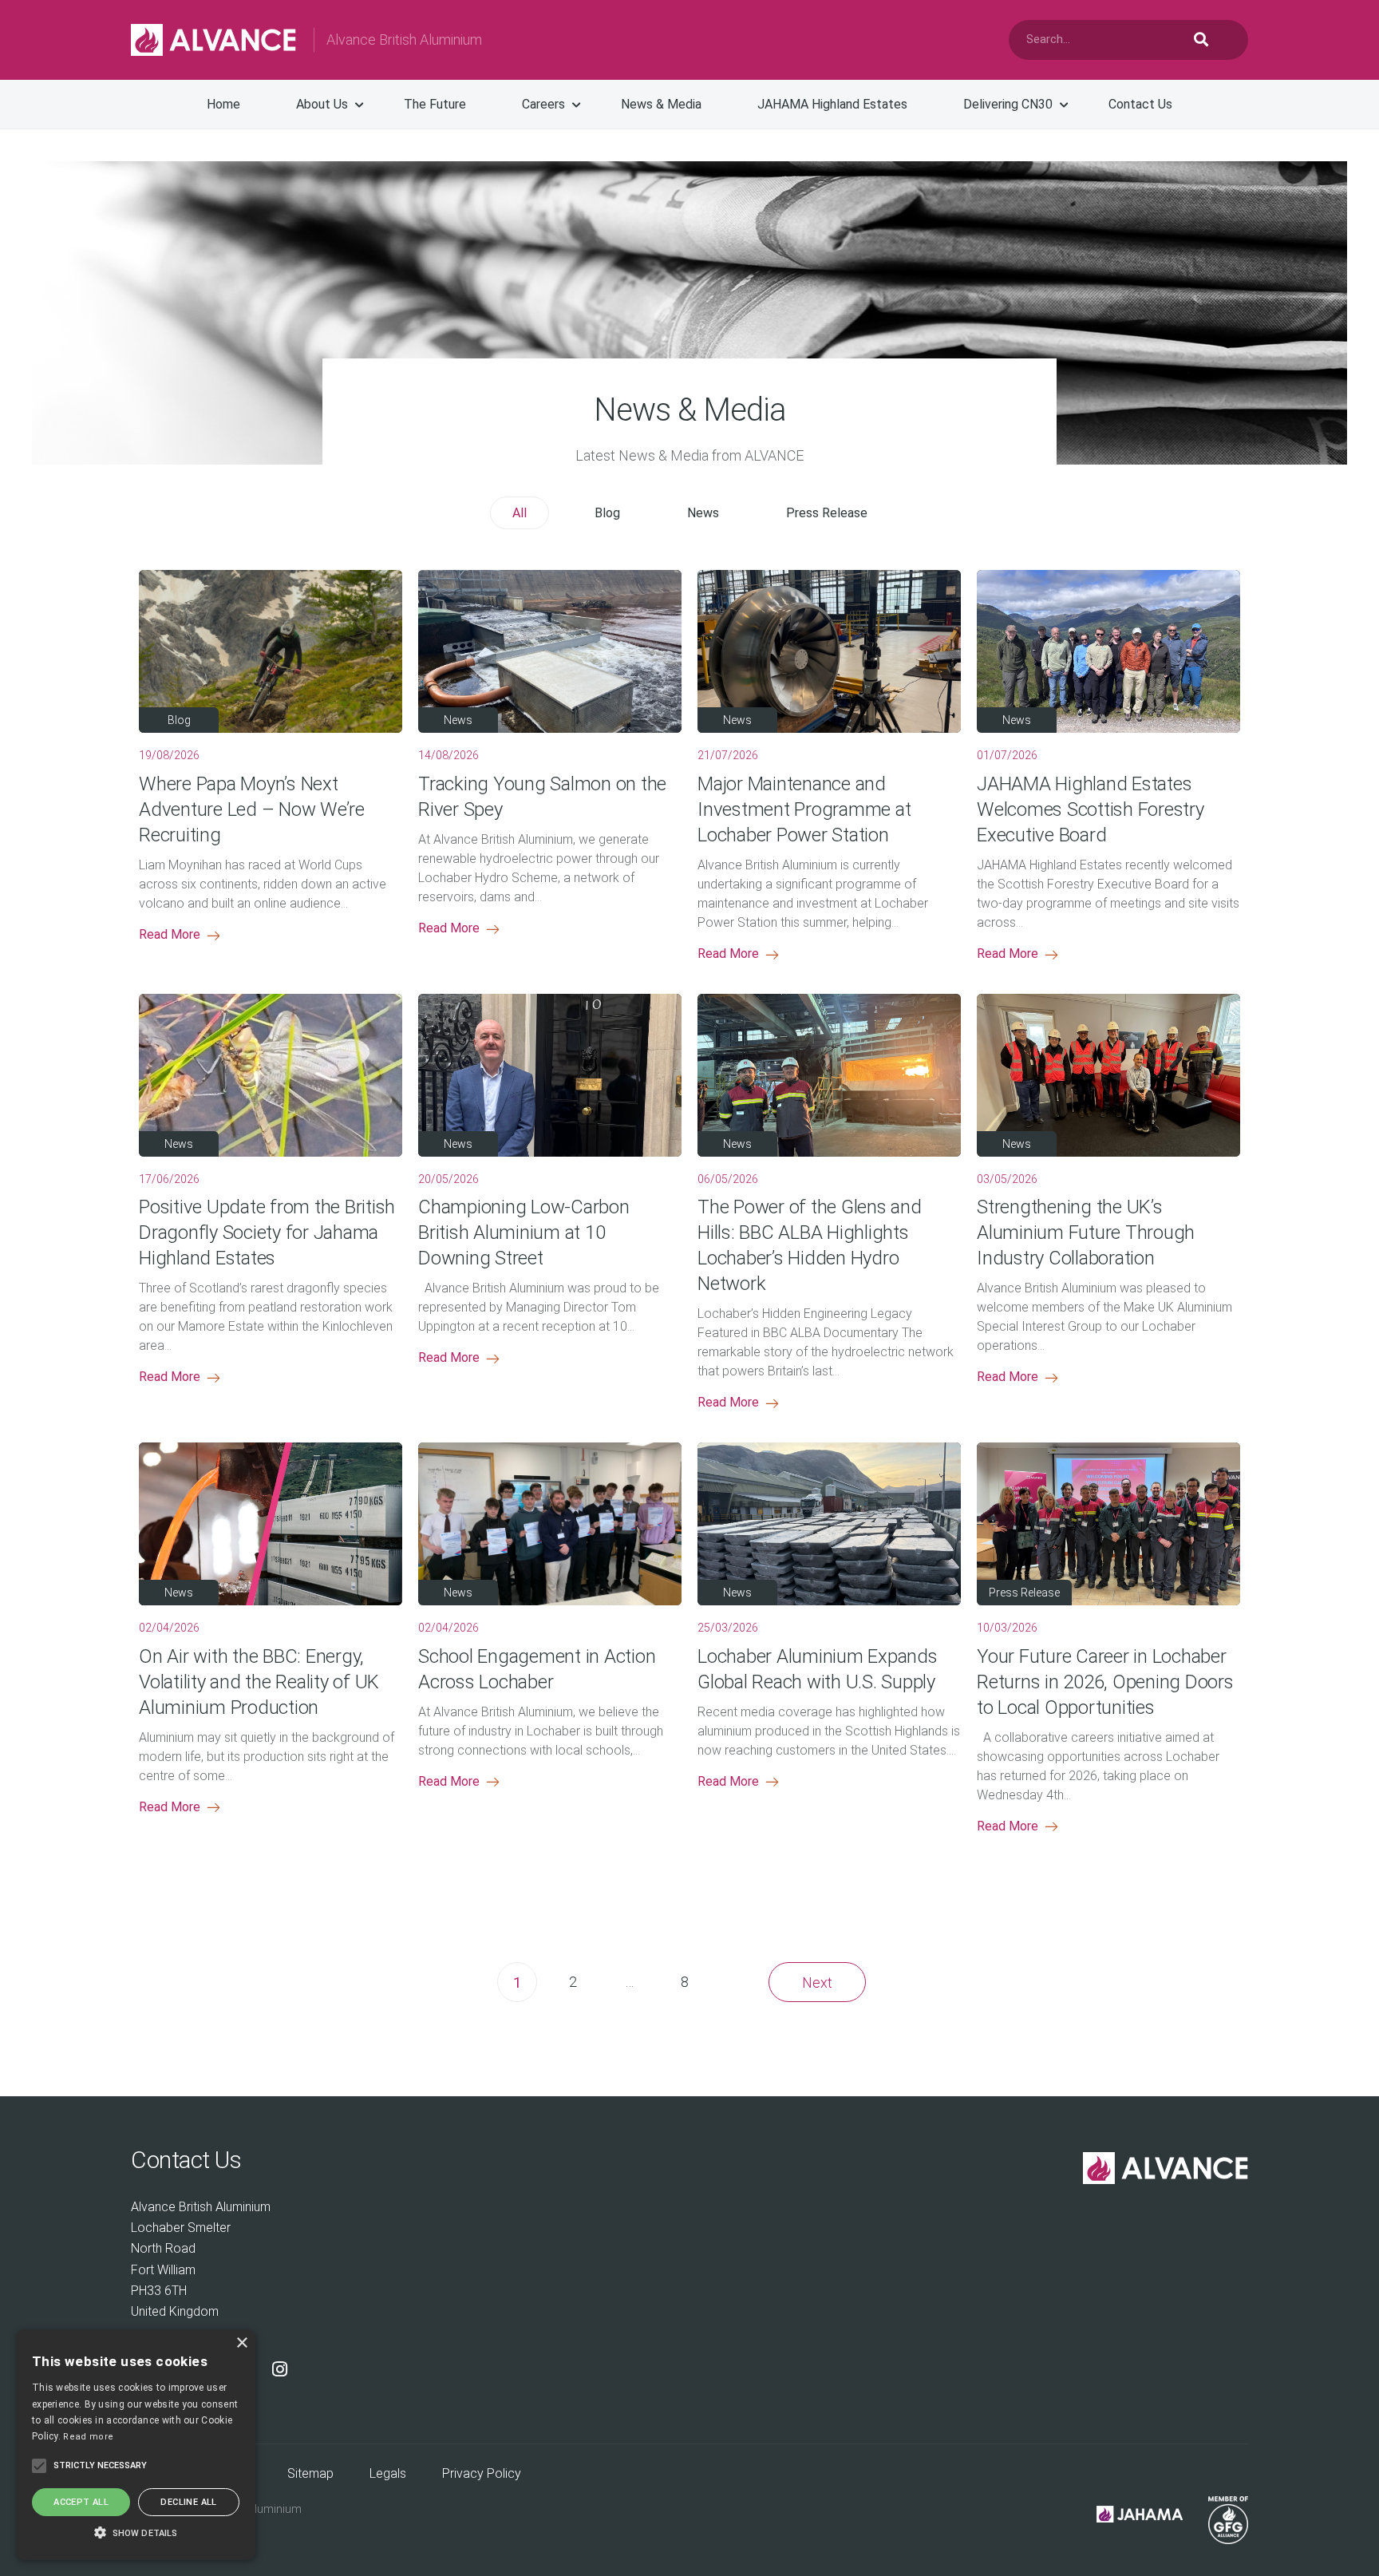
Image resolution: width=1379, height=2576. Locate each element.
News (703, 513)
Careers (543, 104)
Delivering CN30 (1008, 104)
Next (817, 1982)
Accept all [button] (81, 2502)
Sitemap (310, 2473)
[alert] (136, 2445)
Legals (388, 2473)
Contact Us (1140, 104)
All (520, 513)
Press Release (827, 513)
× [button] (241, 2343)
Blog (607, 513)
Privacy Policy (482, 2473)
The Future (435, 104)
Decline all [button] (188, 2502)
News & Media (661, 104)
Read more (88, 2437)
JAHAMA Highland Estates (832, 104)
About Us (322, 104)
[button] (136, 2532)
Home (223, 104)
